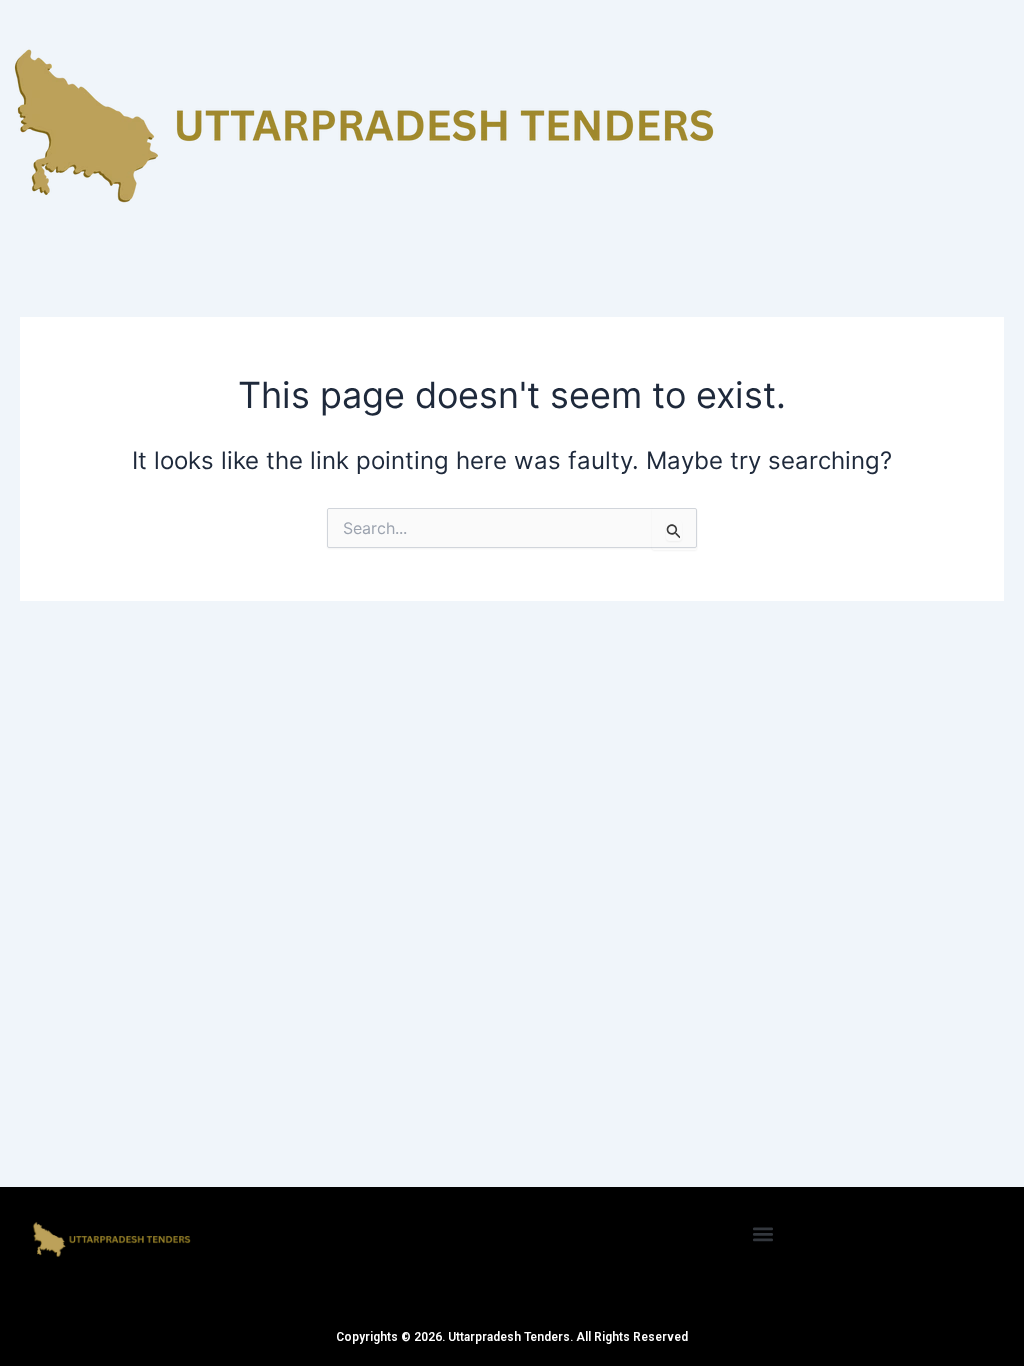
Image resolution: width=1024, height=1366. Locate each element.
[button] (763, 1233)
